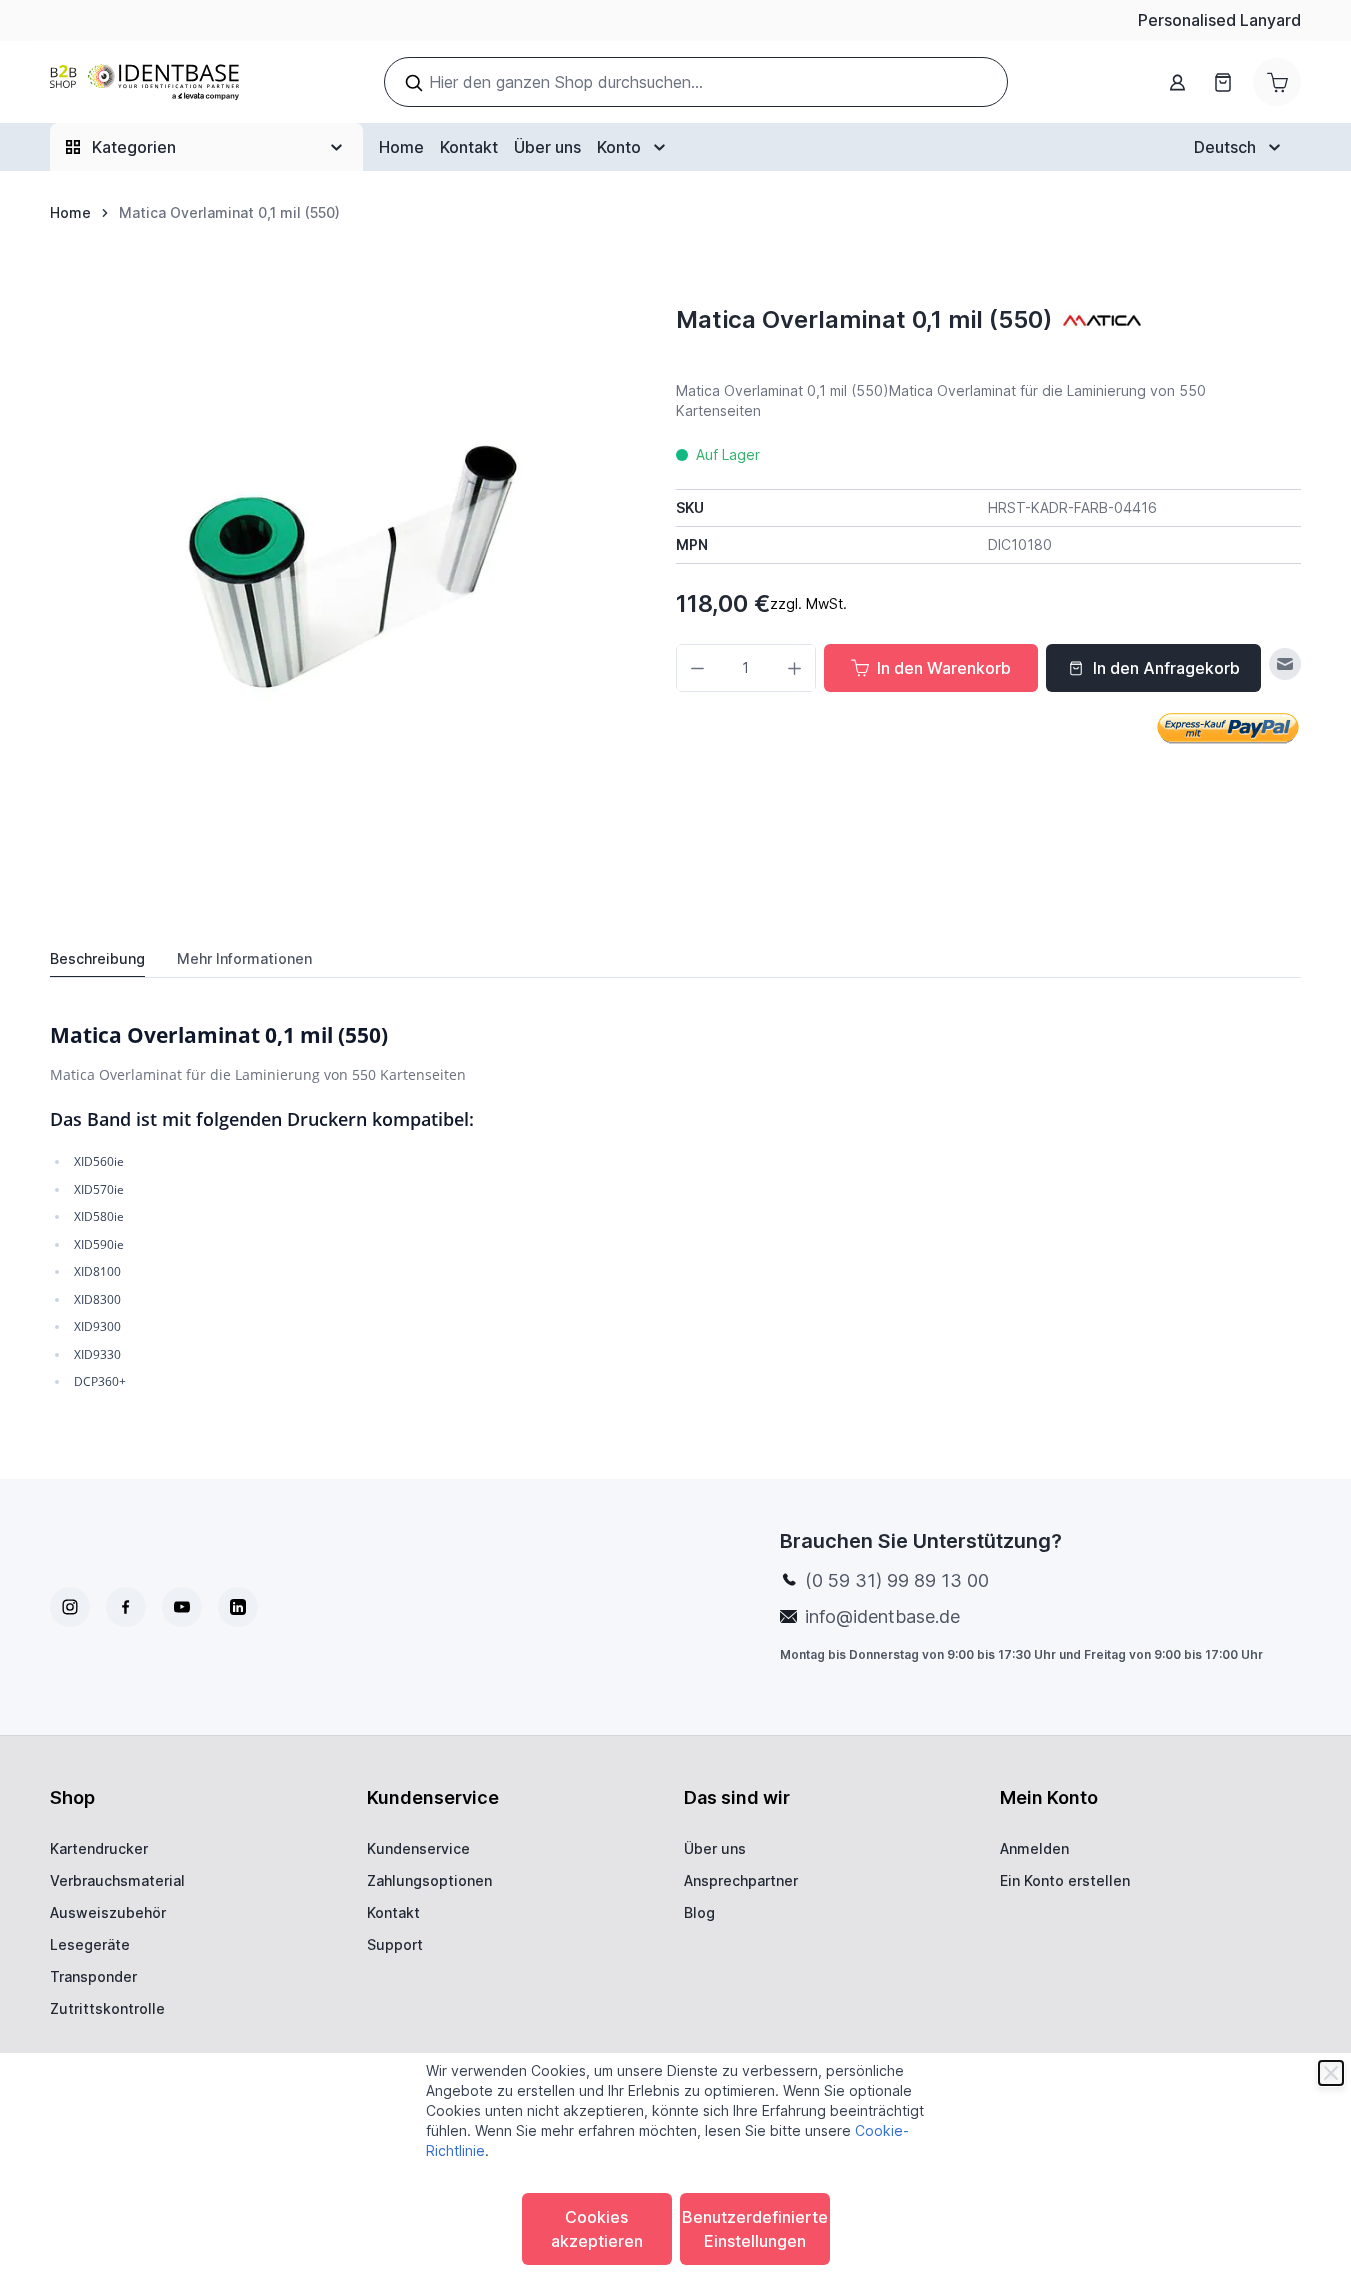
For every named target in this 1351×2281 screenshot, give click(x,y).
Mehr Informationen (244, 958)
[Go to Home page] (144, 82)
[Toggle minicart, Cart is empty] (1277, 82)
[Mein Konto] (1177, 82)
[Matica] (1102, 320)
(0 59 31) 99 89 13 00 (897, 1580)
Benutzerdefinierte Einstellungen (755, 2229)
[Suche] (414, 83)
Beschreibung (97, 958)
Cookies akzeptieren (597, 2229)
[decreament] (697, 668)
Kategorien (134, 147)
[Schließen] (1331, 2073)
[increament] (794, 668)
